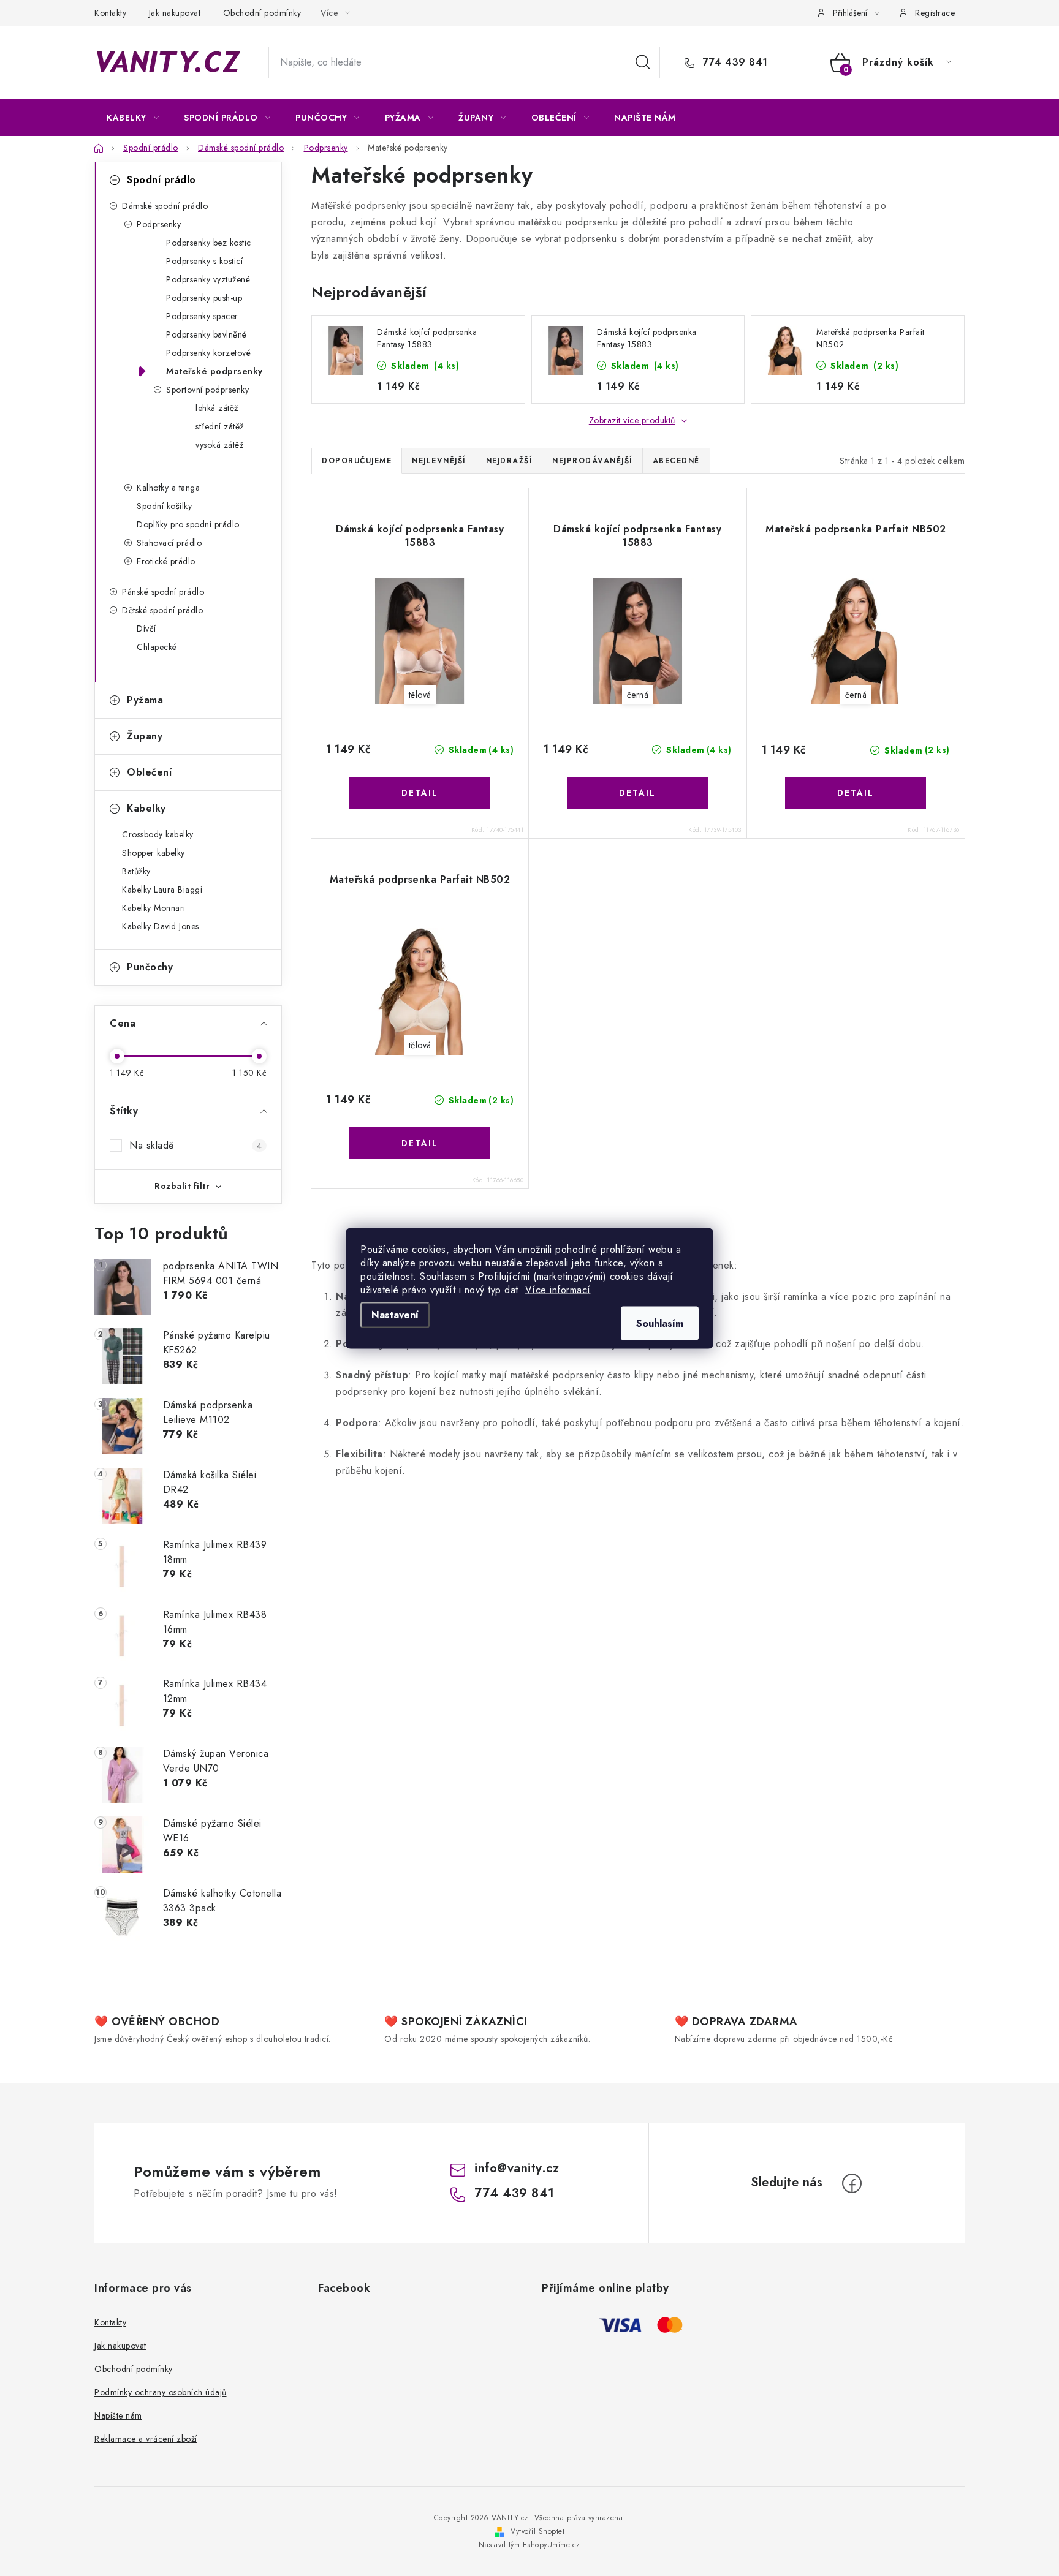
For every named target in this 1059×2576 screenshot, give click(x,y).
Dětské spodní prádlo (162, 610)
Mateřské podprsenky (214, 371)
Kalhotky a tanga (168, 488)
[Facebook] (852, 2183)
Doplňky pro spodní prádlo (188, 524)
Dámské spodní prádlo (165, 206)
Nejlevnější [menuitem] (439, 461)
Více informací (558, 1289)
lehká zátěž (217, 408)
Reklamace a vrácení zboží (146, 2439)
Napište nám (118, 2415)
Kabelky (146, 808)
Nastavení (395, 1314)
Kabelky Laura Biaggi (162, 890)
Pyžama (145, 700)
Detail (420, 793)
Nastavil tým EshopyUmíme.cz (529, 2545)
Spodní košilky (164, 506)
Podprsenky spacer (202, 316)
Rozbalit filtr (182, 1186)
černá (638, 695)
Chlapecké (157, 647)
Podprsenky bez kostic (209, 243)
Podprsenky (159, 224)
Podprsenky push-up (204, 298)
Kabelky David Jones (161, 926)
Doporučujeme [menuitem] (357, 461)
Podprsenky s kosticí (204, 261)
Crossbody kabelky (158, 834)
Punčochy (150, 967)
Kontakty (110, 13)
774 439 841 (734, 62)
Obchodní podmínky (262, 13)
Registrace (935, 13)
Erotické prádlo (166, 561)
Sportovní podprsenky (207, 390)
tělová (420, 695)
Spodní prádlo (161, 180)
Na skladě (195, 1145)
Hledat (643, 62)
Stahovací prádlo (169, 543)
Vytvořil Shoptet (537, 2531)
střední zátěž (220, 426)
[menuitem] (133, 118)
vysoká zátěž (219, 445)
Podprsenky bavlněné (207, 334)
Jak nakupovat (175, 13)
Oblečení (149, 772)
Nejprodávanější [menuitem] (592, 461)
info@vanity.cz (517, 2168)
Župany (145, 736)
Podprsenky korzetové (208, 353)
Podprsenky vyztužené (208, 279)
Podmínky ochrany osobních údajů (161, 2392)
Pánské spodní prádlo (163, 592)
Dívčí (146, 629)
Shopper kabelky (154, 853)
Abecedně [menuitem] (676, 461)
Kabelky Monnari (154, 908)
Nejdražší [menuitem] (509, 461)
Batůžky (136, 871)
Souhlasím (660, 1323)
